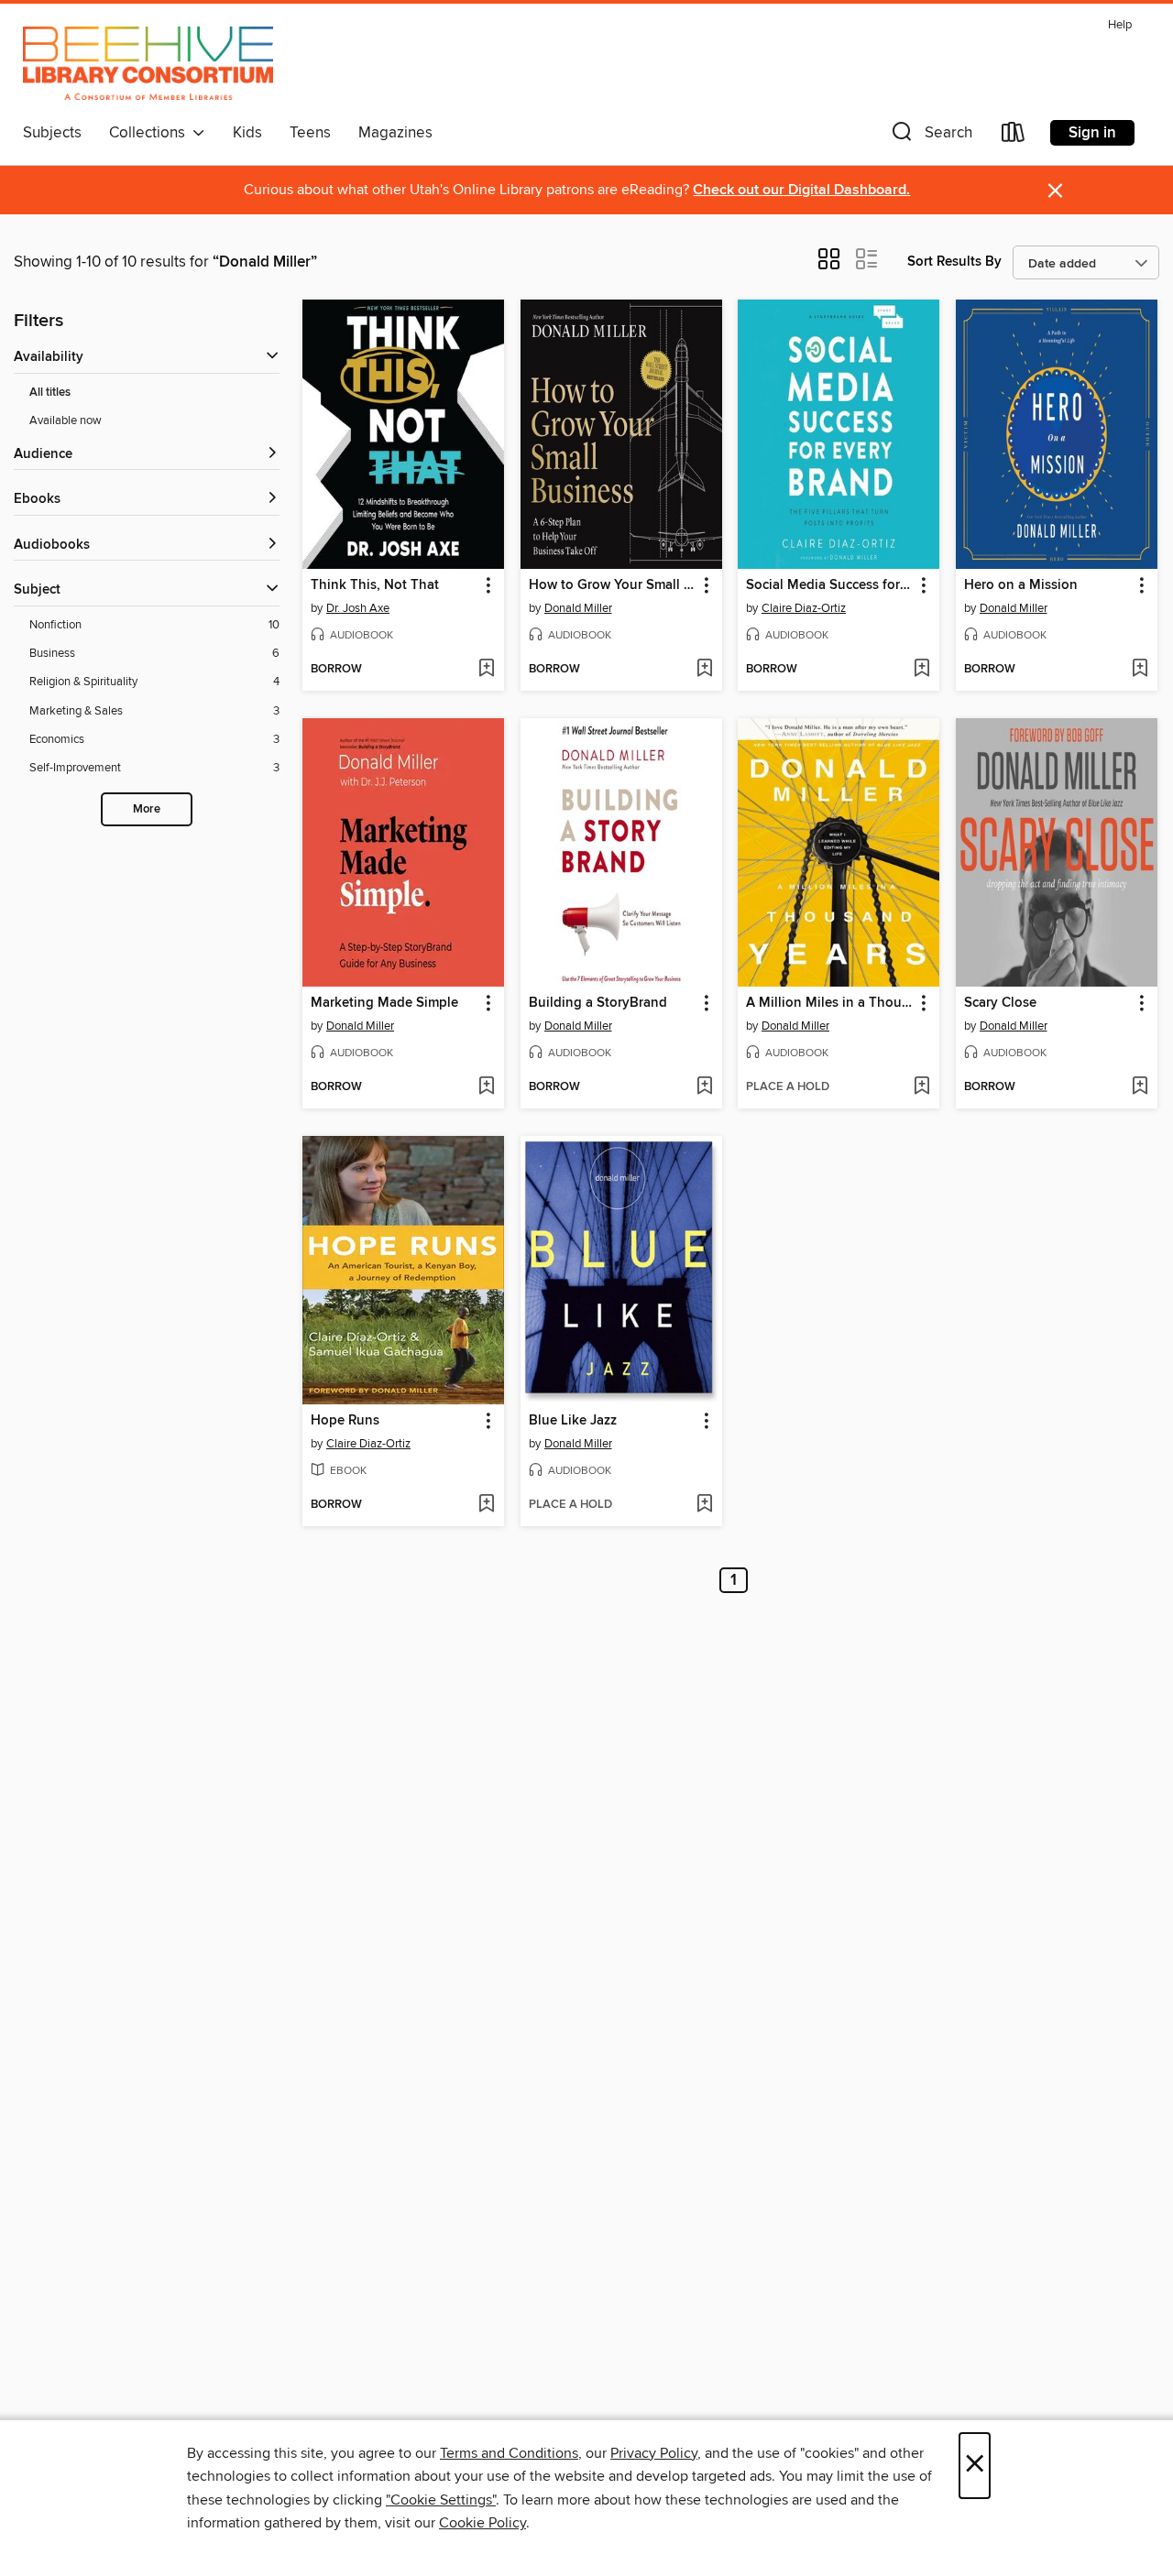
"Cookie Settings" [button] (441, 2500)
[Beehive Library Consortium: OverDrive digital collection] (148, 63)
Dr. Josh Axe (358, 608)
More (147, 809)
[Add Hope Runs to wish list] (486, 1505)
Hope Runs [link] (345, 1421)
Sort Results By (954, 262)
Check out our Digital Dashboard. (801, 190)
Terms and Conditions (509, 2453)
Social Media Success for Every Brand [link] (830, 585)
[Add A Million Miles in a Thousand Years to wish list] (921, 1087)
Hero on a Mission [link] (1021, 585)
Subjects (52, 133)
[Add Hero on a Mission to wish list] (1140, 670)
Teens (310, 133)
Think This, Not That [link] (375, 585)
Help (1120, 25)
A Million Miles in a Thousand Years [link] (830, 1003)
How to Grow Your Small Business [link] (613, 585)
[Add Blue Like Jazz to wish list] (704, 1505)
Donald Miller (578, 608)
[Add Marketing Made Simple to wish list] (486, 1087)
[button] (930, 136)
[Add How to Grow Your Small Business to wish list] (704, 670)
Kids (247, 133)
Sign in (1092, 133)
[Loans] (1014, 136)
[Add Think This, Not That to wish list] (486, 670)
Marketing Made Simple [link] (384, 1003)
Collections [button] (151, 133)
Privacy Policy (654, 2453)
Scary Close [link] (1000, 1003)
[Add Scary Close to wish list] (1140, 1087)
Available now (66, 420)
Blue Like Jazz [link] (573, 1421)
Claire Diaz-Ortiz (804, 608)
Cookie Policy (482, 2523)
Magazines (395, 133)
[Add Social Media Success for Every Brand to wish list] (921, 670)
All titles (50, 393)
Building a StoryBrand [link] (598, 1003)
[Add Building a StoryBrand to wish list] (704, 1087)
